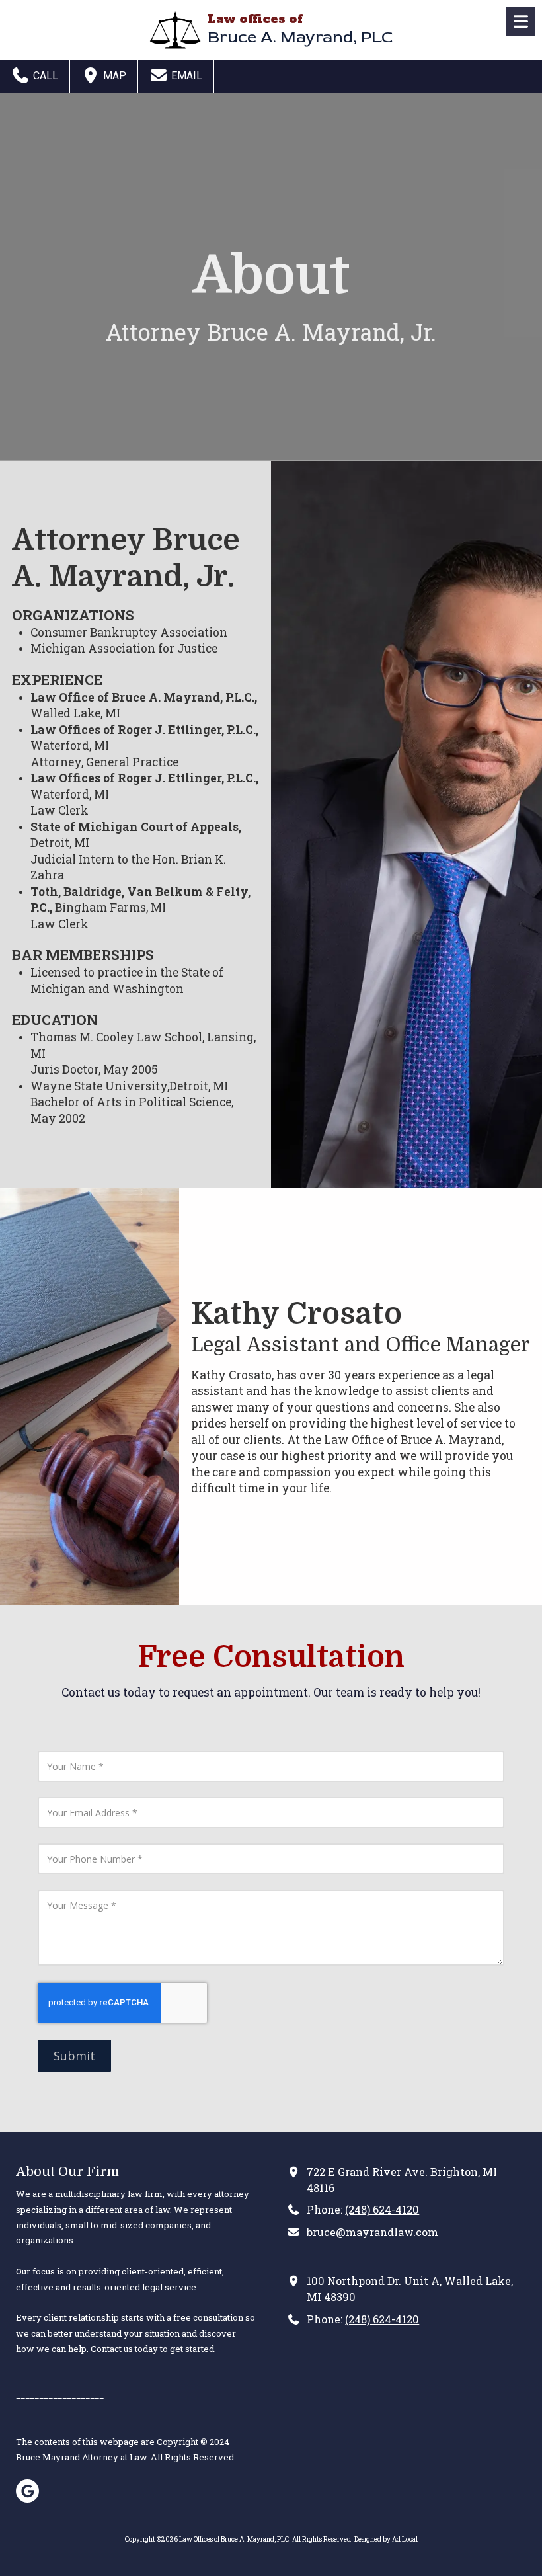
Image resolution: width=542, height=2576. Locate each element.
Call (44, 76)
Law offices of (255, 19)
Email (185, 76)
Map (113, 76)
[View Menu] (521, 21)
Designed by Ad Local (386, 2539)
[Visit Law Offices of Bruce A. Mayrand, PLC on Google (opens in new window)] (27, 2491)
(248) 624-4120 (382, 2209)
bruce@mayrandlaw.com (372, 2232)
